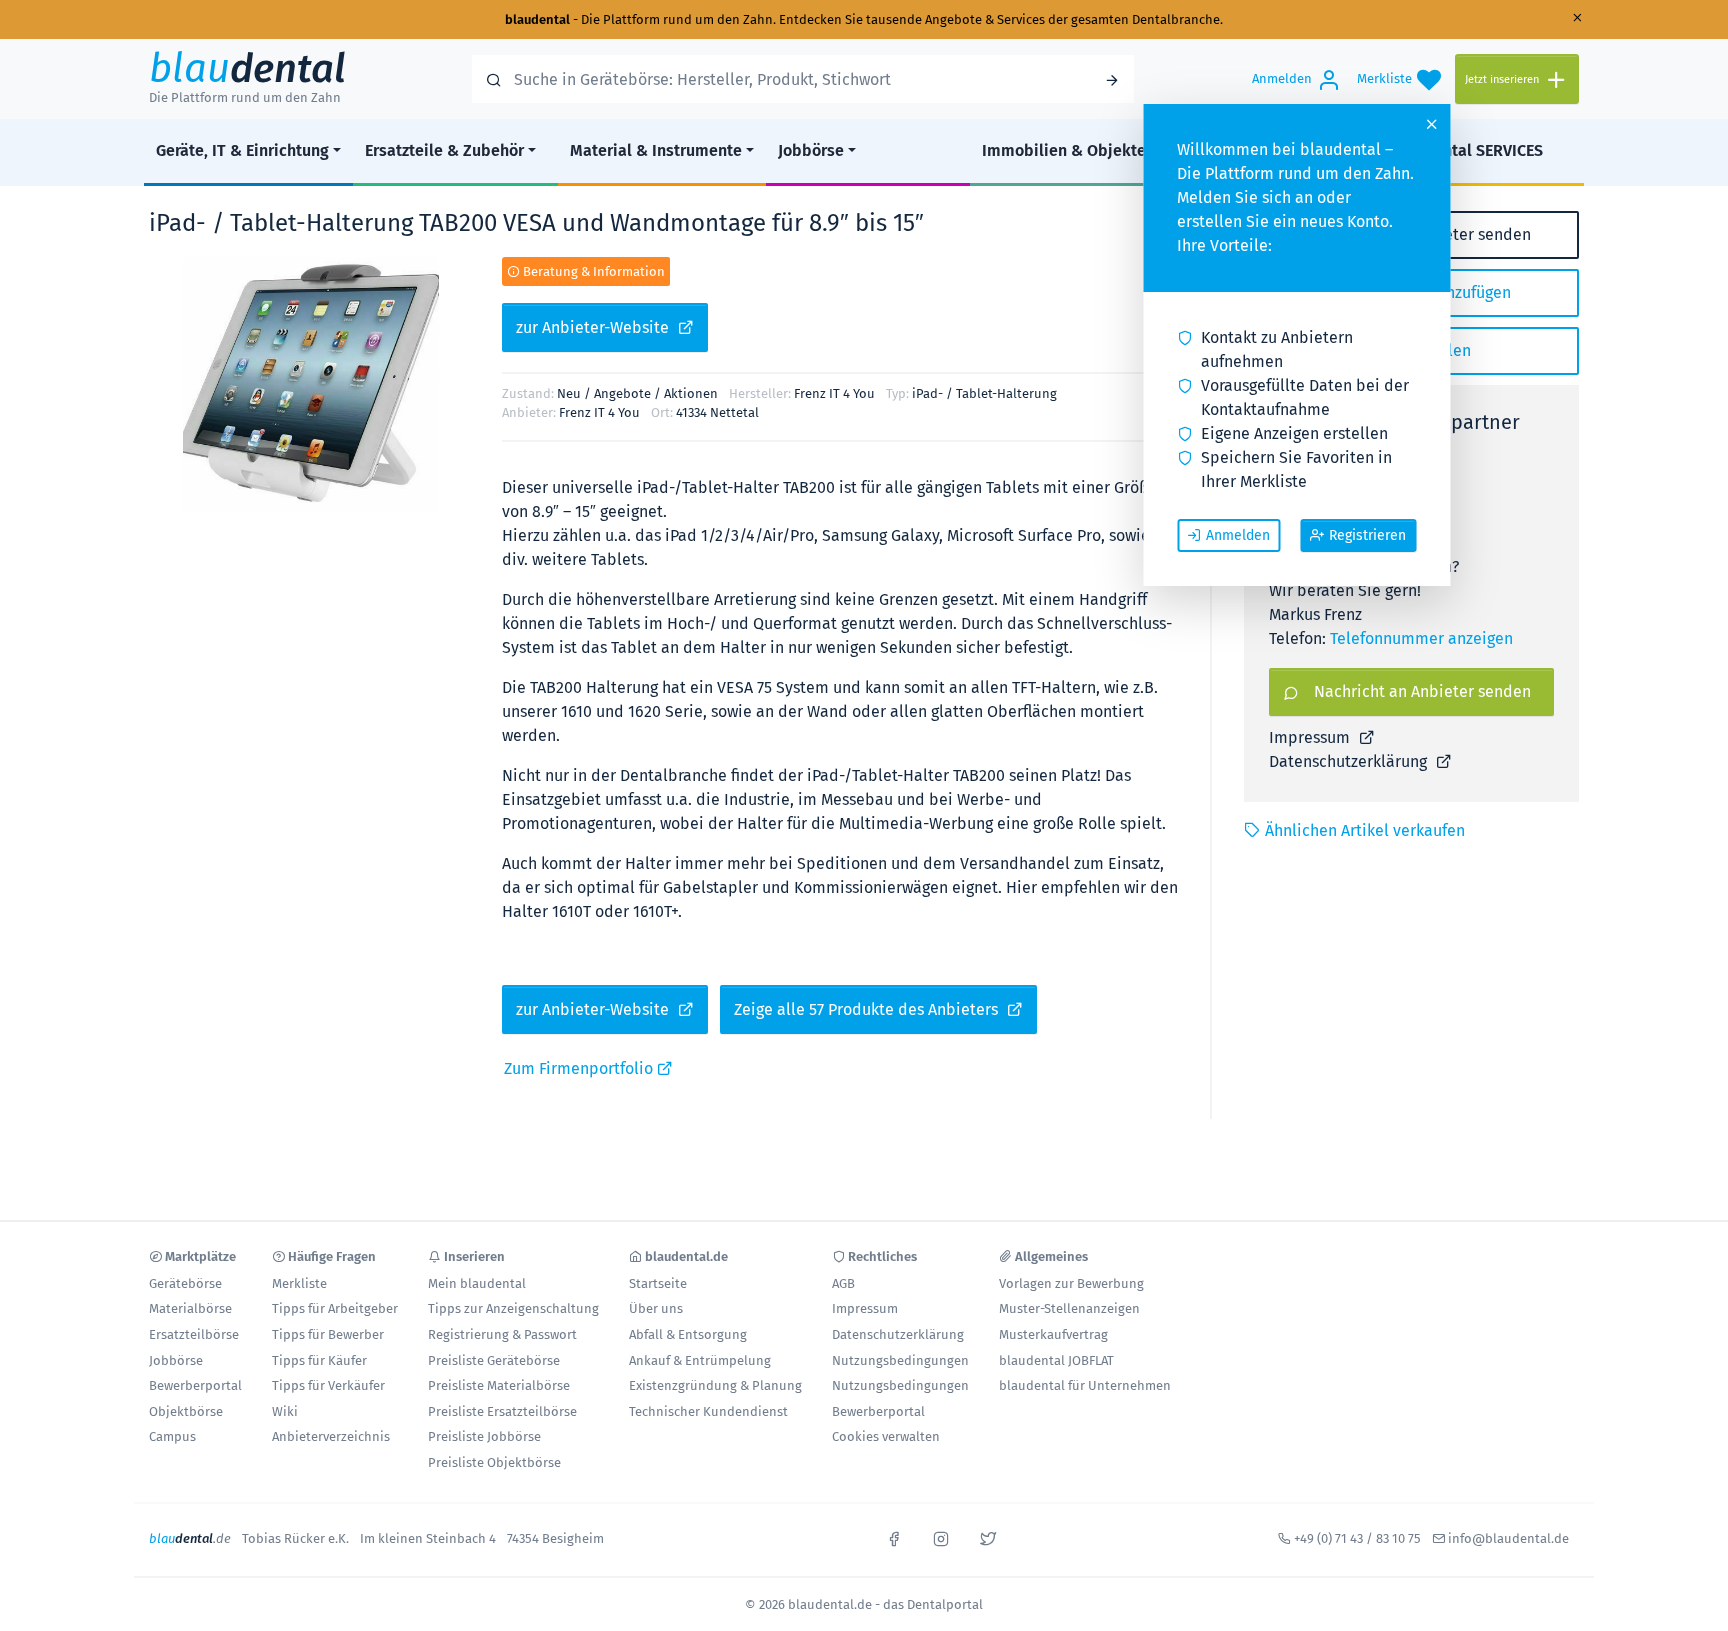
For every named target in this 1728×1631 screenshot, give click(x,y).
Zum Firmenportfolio (580, 1068)
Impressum (1311, 737)
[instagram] (941, 1537)
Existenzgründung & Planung (715, 1385)
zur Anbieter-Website (594, 327)
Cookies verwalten (886, 1436)
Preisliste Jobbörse (484, 1436)
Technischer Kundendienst (708, 1411)
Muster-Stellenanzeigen (1069, 1308)
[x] (988, 1537)
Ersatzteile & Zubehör (444, 150)
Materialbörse (190, 1308)
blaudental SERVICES (1467, 150)
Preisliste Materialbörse (499, 1385)
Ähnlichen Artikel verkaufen (1365, 830)
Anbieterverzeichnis (331, 1436)
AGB (843, 1283)
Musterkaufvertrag (1053, 1334)
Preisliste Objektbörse (494, 1462)
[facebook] (894, 1537)
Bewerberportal (195, 1385)
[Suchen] (1112, 79)
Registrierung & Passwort (502, 1334)
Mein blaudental (477, 1283)
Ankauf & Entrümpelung (700, 1360)
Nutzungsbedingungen (900, 1360)
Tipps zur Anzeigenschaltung (513, 1308)
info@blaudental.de (1508, 1538)
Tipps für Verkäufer (328, 1385)
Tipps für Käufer (319, 1360)
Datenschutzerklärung (1350, 761)
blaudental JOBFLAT (1056, 1360)
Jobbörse (811, 150)
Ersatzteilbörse (194, 1334)
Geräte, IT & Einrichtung (242, 150)
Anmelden (1238, 535)
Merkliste (299, 1283)
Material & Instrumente (656, 150)
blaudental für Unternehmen (1085, 1385)
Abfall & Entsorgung (688, 1334)
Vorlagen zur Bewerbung (1071, 1283)
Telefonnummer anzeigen (1421, 638)
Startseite (658, 1283)
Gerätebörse (185, 1283)
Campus (172, 1436)
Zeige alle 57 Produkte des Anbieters (868, 1009)
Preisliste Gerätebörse (494, 1360)
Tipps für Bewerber (328, 1334)
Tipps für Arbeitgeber (335, 1308)
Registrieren (1367, 535)
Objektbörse (186, 1411)
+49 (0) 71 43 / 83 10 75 (1357, 1538)
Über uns (656, 1308)
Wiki (285, 1411)
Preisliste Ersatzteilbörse (502, 1411)
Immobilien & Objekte (1064, 150)
